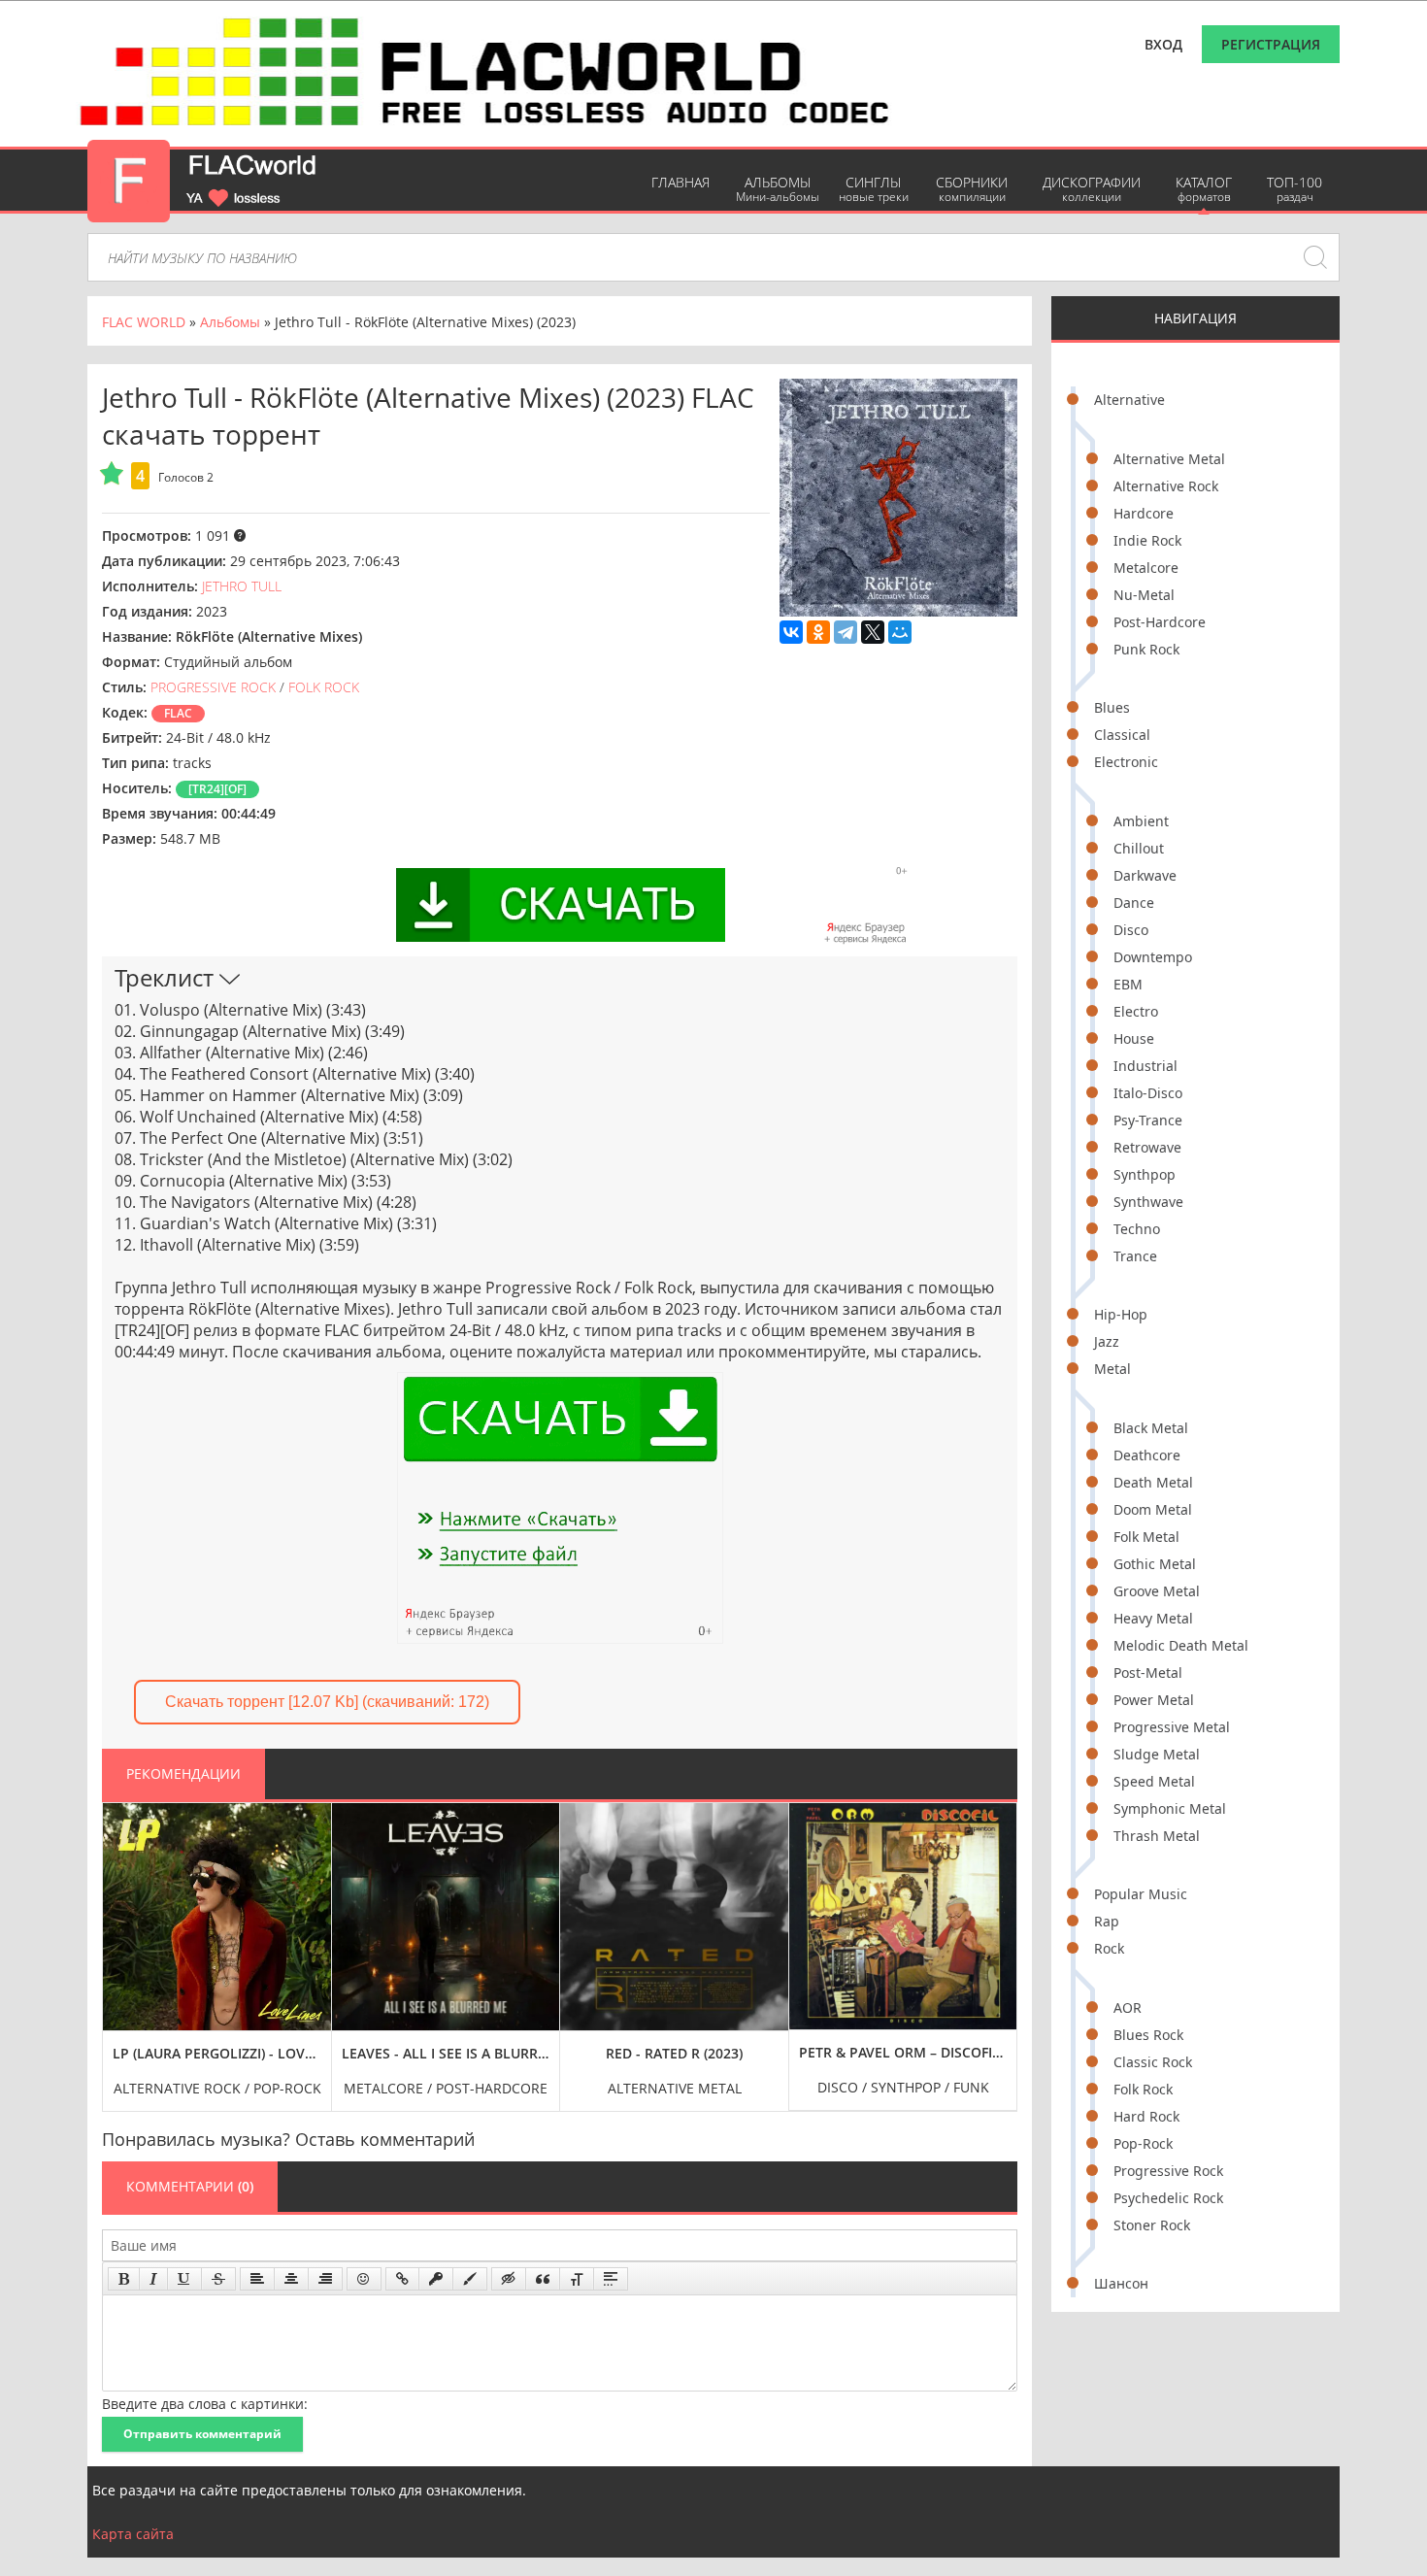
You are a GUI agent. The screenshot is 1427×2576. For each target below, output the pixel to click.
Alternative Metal (1169, 459)
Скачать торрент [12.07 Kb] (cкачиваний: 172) (327, 1702)
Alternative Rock (1166, 486)
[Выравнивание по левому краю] (257, 2279)
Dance (1134, 903)
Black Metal (1151, 1428)
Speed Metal (1154, 1781)
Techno (1137, 1229)
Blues (1112, 707)
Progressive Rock (1168, 2171)
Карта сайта (133, 2534)
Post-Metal (1148, 1673)
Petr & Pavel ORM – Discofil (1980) (903, 2052)
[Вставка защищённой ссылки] (436, 2279)
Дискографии (1092, 189)
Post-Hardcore (1160, 622)
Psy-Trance (1148, 1120)
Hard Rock (1146, 2116)
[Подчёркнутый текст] (184, 2279)
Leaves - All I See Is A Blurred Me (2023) (446, 2053)
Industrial (1145, 1066)
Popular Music (1141, 1894)
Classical (1122, 735)
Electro (1136, 1011)
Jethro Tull (242, 586)
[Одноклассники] (818, 632)
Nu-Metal (1144, 595)
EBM (1128, 984)
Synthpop (1145, 1174)
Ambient (1141, 821)
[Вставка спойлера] (611, 2279)
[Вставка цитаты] (543, 2279)
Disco (1131, 930)
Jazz (1107, 1341)
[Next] (997, 1943)
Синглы (874, 189)
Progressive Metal (1172, 1727)
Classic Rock (1153, 2062)
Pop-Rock (1143, 2143)
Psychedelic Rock (1168, 2198)
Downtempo (1153, 957)
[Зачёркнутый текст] (218, 2279)
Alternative (1129, 400)
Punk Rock (1146, 649)
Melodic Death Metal (1181, 1645)
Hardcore (1144, 513)
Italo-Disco (1148, 1093)
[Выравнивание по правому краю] (325, 2279)
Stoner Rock (1152, 2225)
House (1134, 1038)
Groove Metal (1157, 1591)
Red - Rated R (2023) (674, 2053)
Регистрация (1271, 44)
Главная (680, 182)
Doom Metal (1153, 1509)
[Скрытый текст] (509, 2279)
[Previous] (122, 1943)
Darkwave (1145, 875)
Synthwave (1148, 1202)
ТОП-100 (1294, 189)
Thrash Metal (1157, 1836)
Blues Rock (1148, 2035)
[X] (873, 632)
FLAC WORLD (144, 322)
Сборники (972, 189)
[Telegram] (846, 632)
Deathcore (1147, 1455)
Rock (1109, 1948)
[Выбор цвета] (470, 2279)
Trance (1135, 1256)
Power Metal (1154, 1700)
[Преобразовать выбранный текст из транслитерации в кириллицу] (577, 2279)
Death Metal (1153, 1482)
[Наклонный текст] (153, 2279)
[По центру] (291, 2279)
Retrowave (1147, 1147)
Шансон (1121, 2283)
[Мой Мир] (900, 632)
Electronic (1126, 762)
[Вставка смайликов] (364, 2279)
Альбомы (778, 189)
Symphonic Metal (1170, 1808)
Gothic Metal (1155, 1564)
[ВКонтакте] (791, 632)
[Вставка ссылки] (402, 2279)
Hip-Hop (1121, 1314)
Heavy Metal (1153, 1618)
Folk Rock (1143, 2089)
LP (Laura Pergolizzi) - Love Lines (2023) (217, 2053)
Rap (1107, 1921)
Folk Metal (1146, 1537)
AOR (1128, 2007)
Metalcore (1146, 568)
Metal (1112, 1369)
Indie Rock (1147, 540)
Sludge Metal (1157, 1754)
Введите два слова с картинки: (205, 2404)
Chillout (1139, 848)
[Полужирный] (124, 2279)
